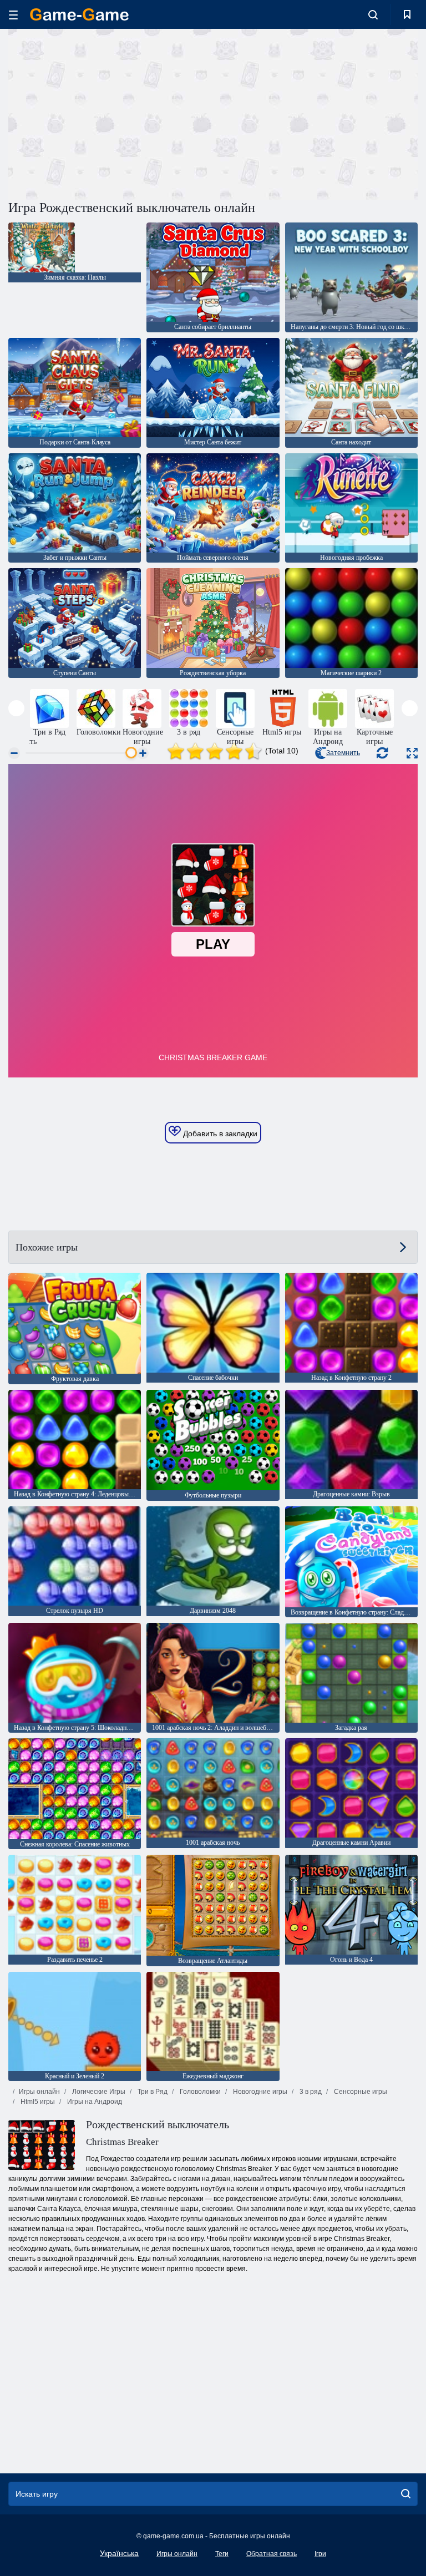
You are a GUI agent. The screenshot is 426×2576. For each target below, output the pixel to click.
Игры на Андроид (94, 2102)
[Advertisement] (111, 113)
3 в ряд (310, 2092)
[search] (406, 2494)
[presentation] (16, 708)
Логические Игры (98, 2092)
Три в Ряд (152, 2092)
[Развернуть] (412, 753)
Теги (222, 2554)
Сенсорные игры (360, 2092)
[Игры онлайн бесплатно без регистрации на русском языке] (79, 14)
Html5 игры (37, 2102)
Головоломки (199, 2092)
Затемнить (343, 753)
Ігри (320, 2554)
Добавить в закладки (219, 1133)
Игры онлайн (39, 2092)
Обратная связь (272, 2554)
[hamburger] (13, 15)
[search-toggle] (373, 14)
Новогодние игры (259, 2092)
